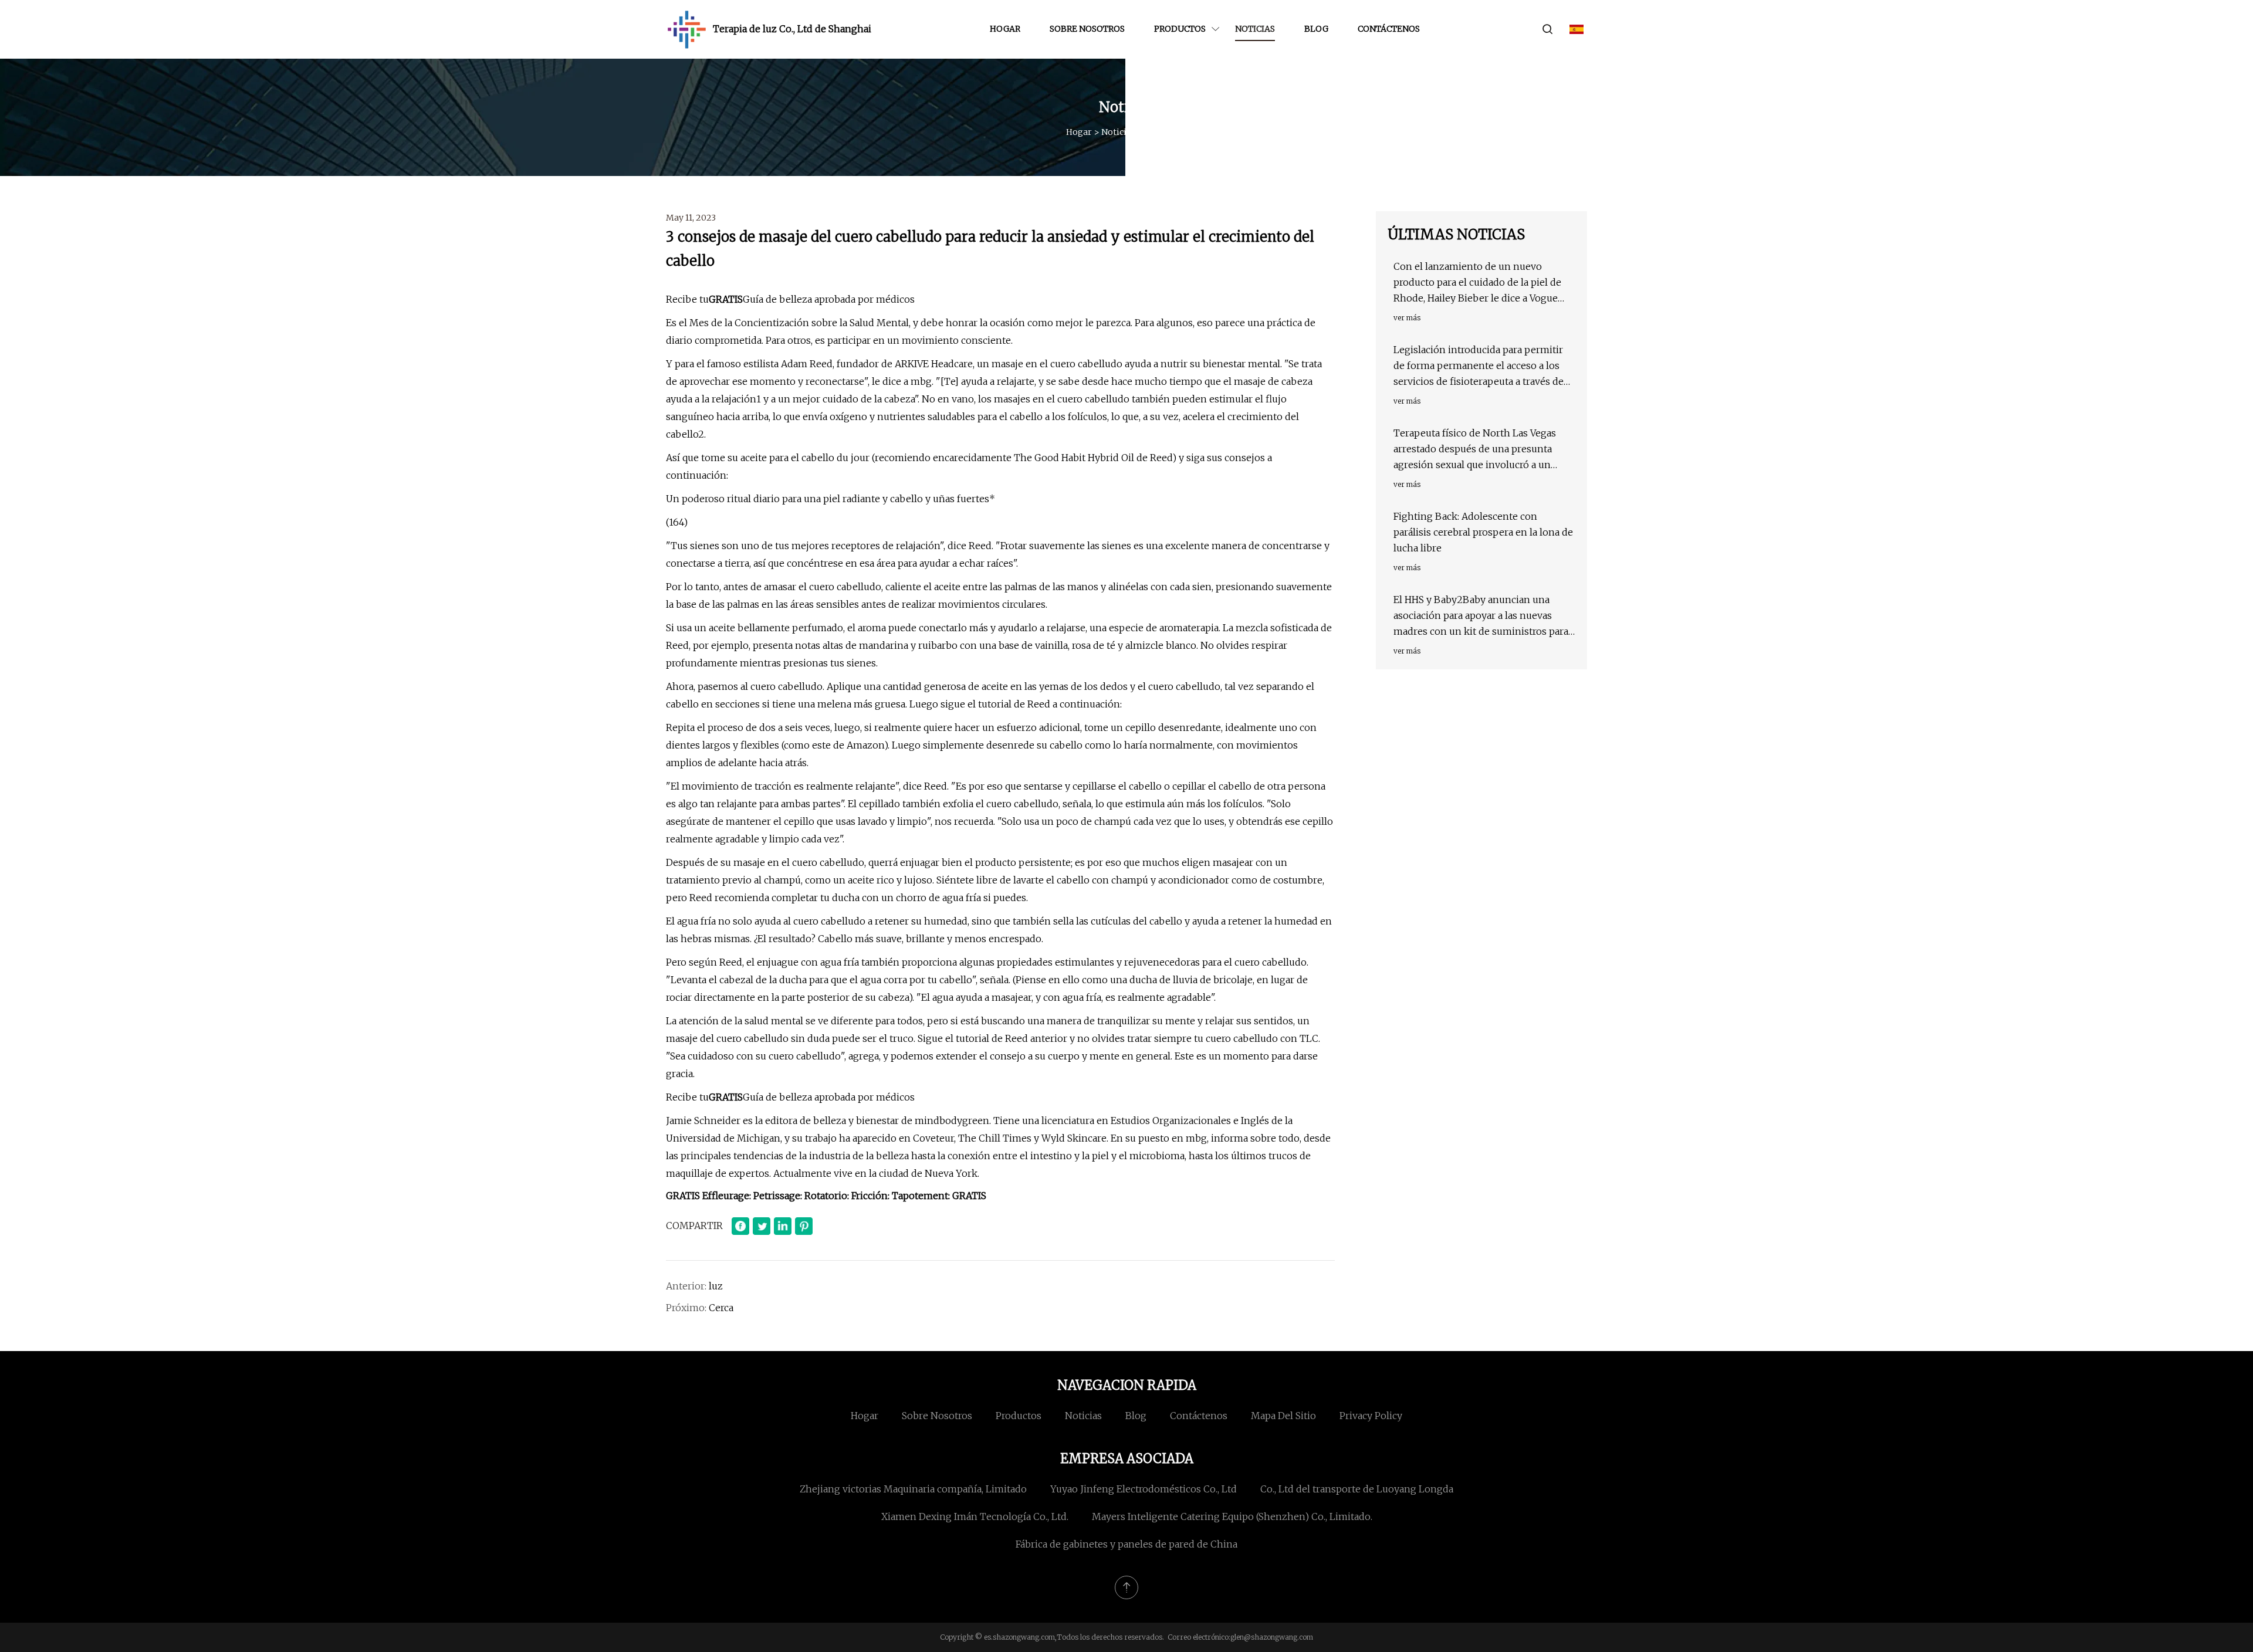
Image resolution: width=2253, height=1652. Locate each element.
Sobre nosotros (1087, 29)
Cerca (721, 1308)
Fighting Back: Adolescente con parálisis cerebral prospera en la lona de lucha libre (1483, 532)
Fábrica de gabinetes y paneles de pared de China (1126, 1544)
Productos (1180, 29)
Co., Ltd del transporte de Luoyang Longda (1357, 1489)
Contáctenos (1389, 29)
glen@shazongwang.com (1272, 1637)
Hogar (1005, 29)
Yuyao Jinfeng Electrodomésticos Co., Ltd (1144, 1489)
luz (716, 1286)
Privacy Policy (1371, 1416)
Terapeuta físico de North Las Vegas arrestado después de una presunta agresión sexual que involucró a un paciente (1475, 450)
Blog (1316, 29)
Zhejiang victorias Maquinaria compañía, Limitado (913, 1489)
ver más (1407, 318)
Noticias (1255, 29)
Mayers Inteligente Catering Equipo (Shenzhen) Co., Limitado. (1232, 1516)
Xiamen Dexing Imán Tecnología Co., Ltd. (975, 1516)
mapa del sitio (1283, 1416)
